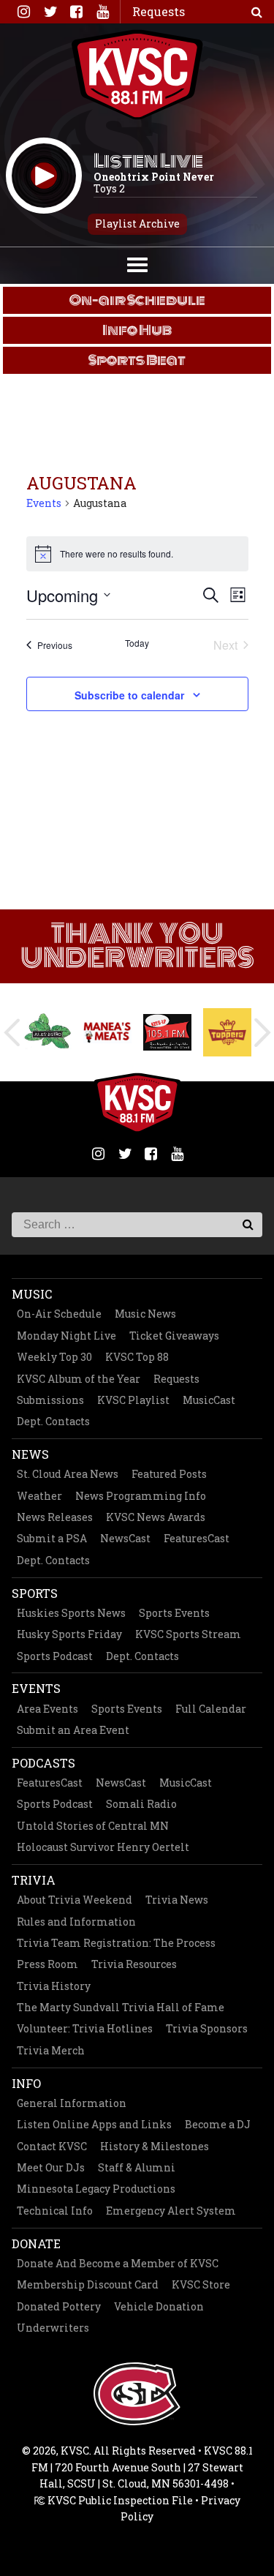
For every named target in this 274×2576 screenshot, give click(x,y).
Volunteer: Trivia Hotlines (85, 2028)
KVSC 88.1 (137, 75)
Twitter (50, 12)
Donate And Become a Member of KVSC (118, 2263)
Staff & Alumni (137, 2167)
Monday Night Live (66, 1336)
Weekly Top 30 (54, 1357)
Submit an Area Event (73, 1730)
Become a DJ (218, 2124)
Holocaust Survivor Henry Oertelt (103, 1847)
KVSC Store (201, 2284)
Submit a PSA (52, 1538)
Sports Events (174, 1613)
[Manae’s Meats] (107, 1032)
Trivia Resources (134, 1964)
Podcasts (43, 1763)
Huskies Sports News (71, 1613)
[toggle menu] (137, 263)
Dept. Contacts (53, 1421)
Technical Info (55, 2211)
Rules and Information (76, 1922)
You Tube (102, 12)
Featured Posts (169, 1474)
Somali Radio (141, 1804)
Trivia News (177, 1900)
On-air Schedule (137, 300)
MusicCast (209, 1400)
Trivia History (54, 1986)
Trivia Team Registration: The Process (116, 1943)
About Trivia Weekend (75, 1900)
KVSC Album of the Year (79, 1379)
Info (26, 2083)
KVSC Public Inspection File (119, 2500)
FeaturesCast (197, 1538)
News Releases (55, 1517)
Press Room (47, 1964)
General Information (72, 2103)
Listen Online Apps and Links (94, 2124)
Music (32, 1294)
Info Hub (137, 330)
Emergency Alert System (171, 2211)
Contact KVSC (52, 2146)
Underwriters (53, 2328)
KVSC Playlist (133, 1400)
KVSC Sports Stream (188, 1634)
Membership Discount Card (88, 2284)
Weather (39, 1496)
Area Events (47, 1709)
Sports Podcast (55, 1656)
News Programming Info (141, 1496)
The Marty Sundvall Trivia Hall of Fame (121, 2007)
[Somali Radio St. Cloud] (167, 1032)
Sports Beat (137, 360)
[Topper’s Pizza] (227, 1032)
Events (44, 503)
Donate (36, 2243)
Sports (35, 1593)
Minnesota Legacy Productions (96, 2189)
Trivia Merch (51, 2050)
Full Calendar (211, 1709)
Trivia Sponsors (207, 2028)
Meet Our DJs (51, 2167)
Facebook (76, 12)
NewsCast (125, 1538)
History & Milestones (155, 2146)
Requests (176, 1379)
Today (137, 643)
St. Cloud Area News (68, 1474)
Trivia (34, 1880)
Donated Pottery (59, 2306)
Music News (145, 1314)
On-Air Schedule (59, 1314)
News (30, 1454)
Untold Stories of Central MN (93, 1826)
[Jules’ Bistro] (47, 1032)
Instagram (23, 12)
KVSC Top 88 (137, 1357)
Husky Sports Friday (69, 1634)
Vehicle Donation (159, 2306)
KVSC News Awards (156, 1517)
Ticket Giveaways (174, 1336)
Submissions (50, 1400)
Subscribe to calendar (129, 695)
